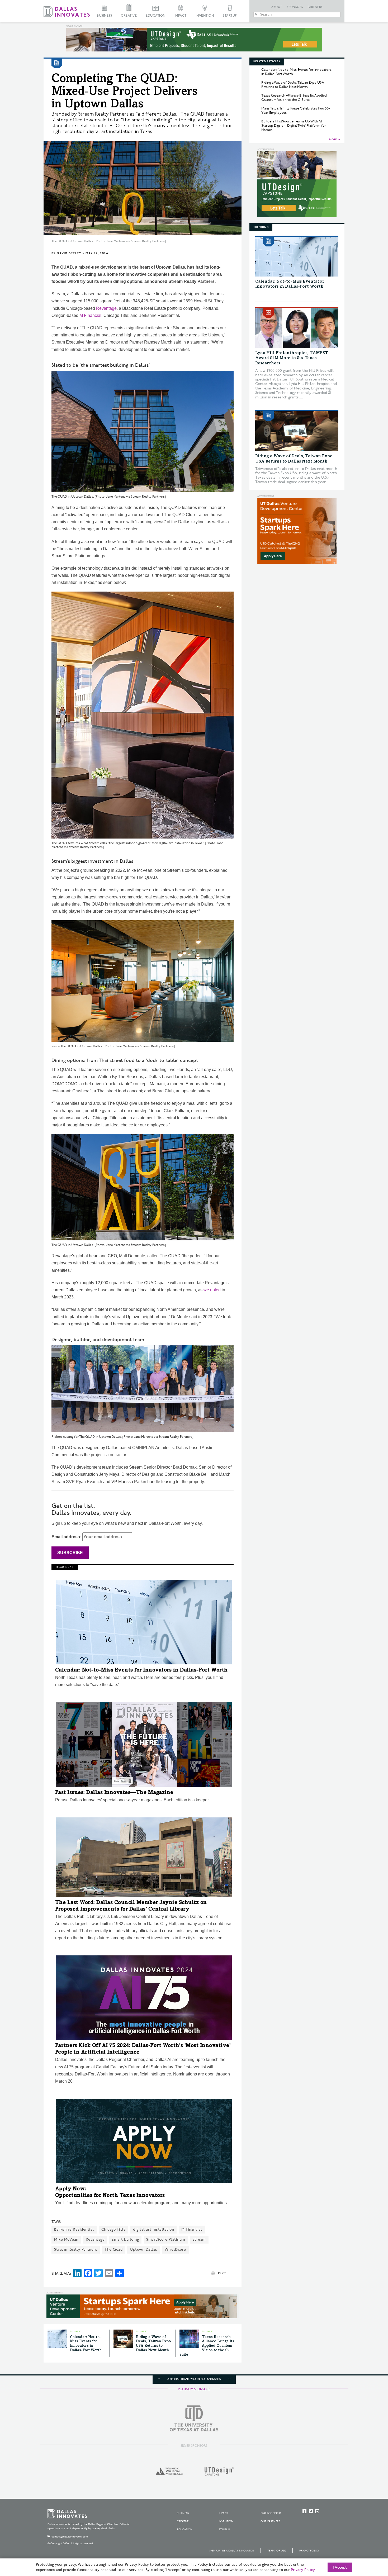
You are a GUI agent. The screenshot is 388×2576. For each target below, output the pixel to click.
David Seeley (69, 253)
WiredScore (175, 2249)
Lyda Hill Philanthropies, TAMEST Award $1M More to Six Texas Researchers (292, 358)
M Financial (90, 315)
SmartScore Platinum (166, 2239)
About (277, 7)
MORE (333, 140)
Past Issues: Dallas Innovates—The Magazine (114, 1793)
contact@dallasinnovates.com (70, 2537)
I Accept (340, 2568)
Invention (205, 16)
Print (222, 2273)
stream (199, 2239)
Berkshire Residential (74, 2229)
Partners (315, 7)
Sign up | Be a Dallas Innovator (232, 2551)
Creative (129, 16)
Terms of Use (277, 2551)
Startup (230, 16)
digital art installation (153, 2229)
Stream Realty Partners (76, 2249)
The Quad (113, 2249)
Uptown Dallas (144, 2249)
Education (156, 16)
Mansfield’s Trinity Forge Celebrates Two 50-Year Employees (296, 111)
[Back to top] (367, 2542)
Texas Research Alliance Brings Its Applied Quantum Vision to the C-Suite (207, 2346)
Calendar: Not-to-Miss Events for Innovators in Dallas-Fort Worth (141, 1670)
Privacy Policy (309, 2551)
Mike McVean (66, 2239)
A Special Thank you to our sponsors (194, 2379)
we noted (212, 1290)
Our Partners (270, 2521)
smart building (125, 2239)
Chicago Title (114, 2229)
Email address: (67, 1537)
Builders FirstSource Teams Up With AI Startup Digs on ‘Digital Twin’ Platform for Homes (294, 126)
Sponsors (295, 7)
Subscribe (70, 1553)
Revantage (106, 308)
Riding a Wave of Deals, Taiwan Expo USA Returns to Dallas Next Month (293, 85)
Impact (181, 16)
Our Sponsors (271, 2513)
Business (104, 16)
